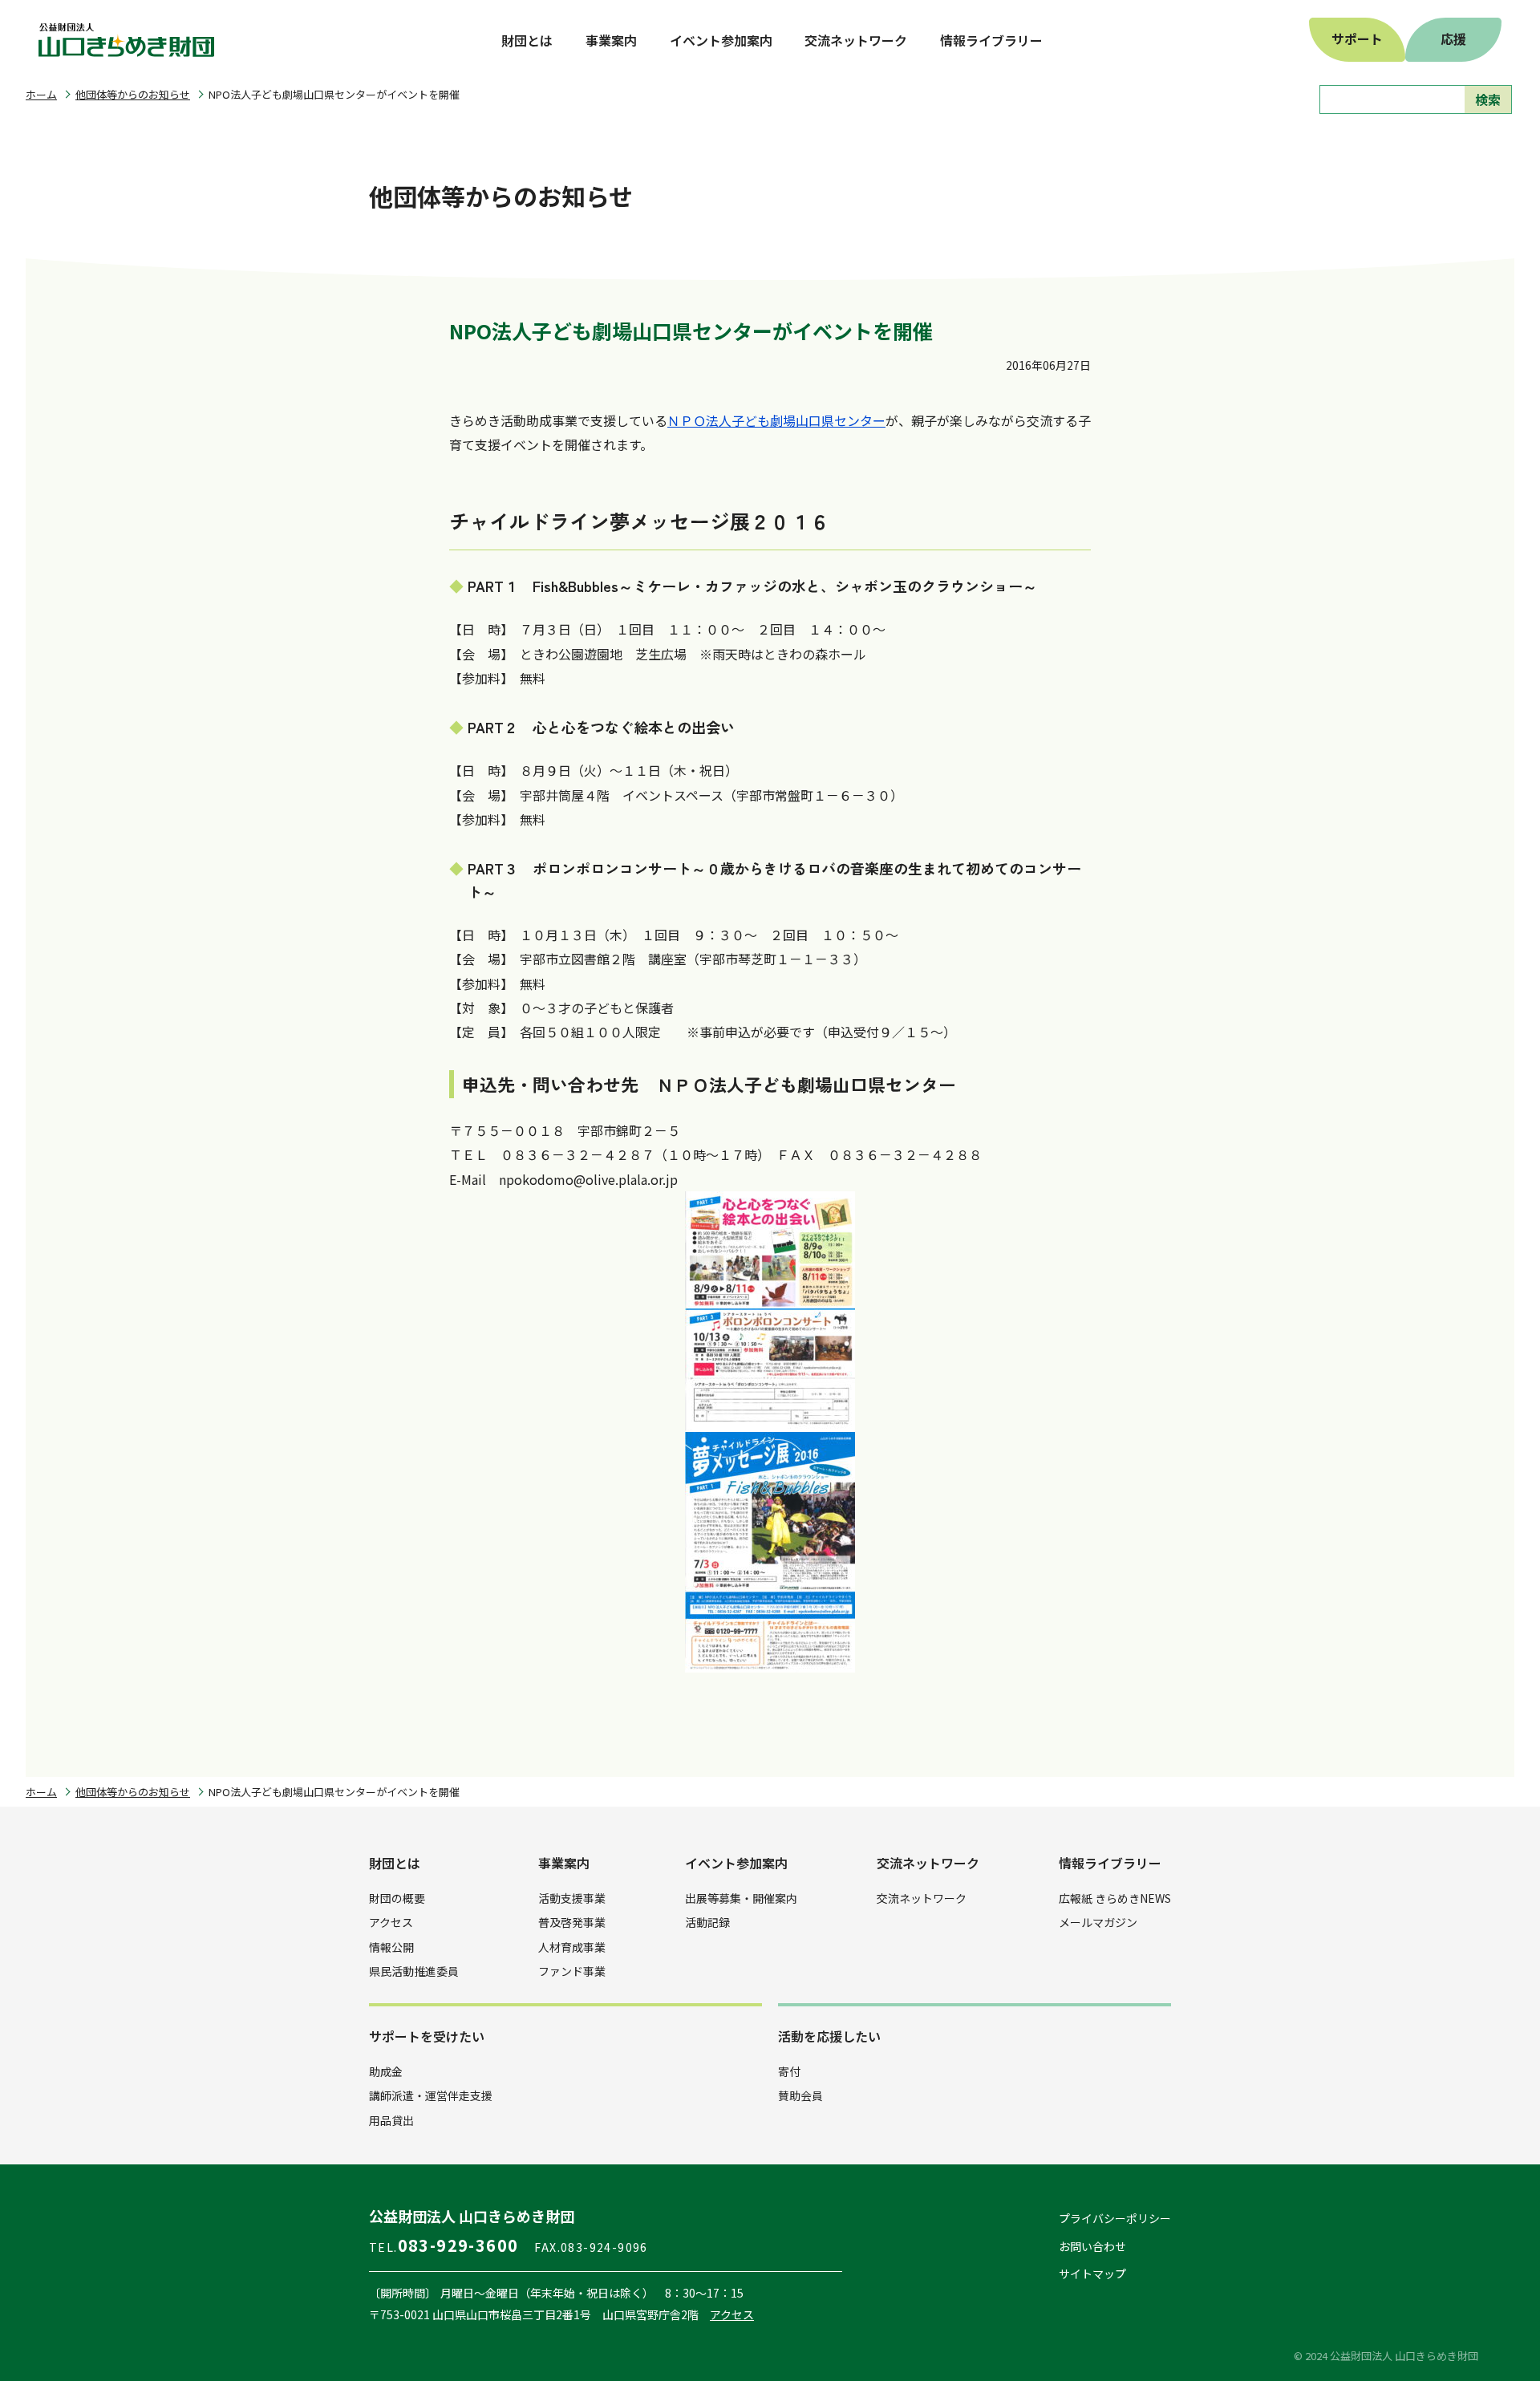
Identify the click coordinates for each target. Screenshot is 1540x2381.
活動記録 (707, 1922)
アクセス (391, 1922)
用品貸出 (391, 2120)
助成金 (386, 2071)
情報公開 (391, 1947)
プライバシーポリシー (1115, 2218)
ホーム (41, 94)
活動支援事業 (572, 1898)
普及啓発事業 (572, 1922)
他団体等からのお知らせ (133, 94)
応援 (1453, 39)
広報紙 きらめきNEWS (1115, 1898)
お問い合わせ (1092, 2246)
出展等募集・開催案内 (741, 1898)
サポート (1357, 39)
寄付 (789, 2071)
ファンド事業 (572, 1971)
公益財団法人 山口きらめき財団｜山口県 (127, 40)
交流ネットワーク (922, 1898)
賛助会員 (800, 2095)
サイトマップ (1092, 2274)
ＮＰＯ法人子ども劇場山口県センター (776, 420)
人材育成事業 (572, 1947)
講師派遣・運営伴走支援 (431, 2095)
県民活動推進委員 (414, 1971)
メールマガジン (1098, 1922)
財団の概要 (397, 1898)
